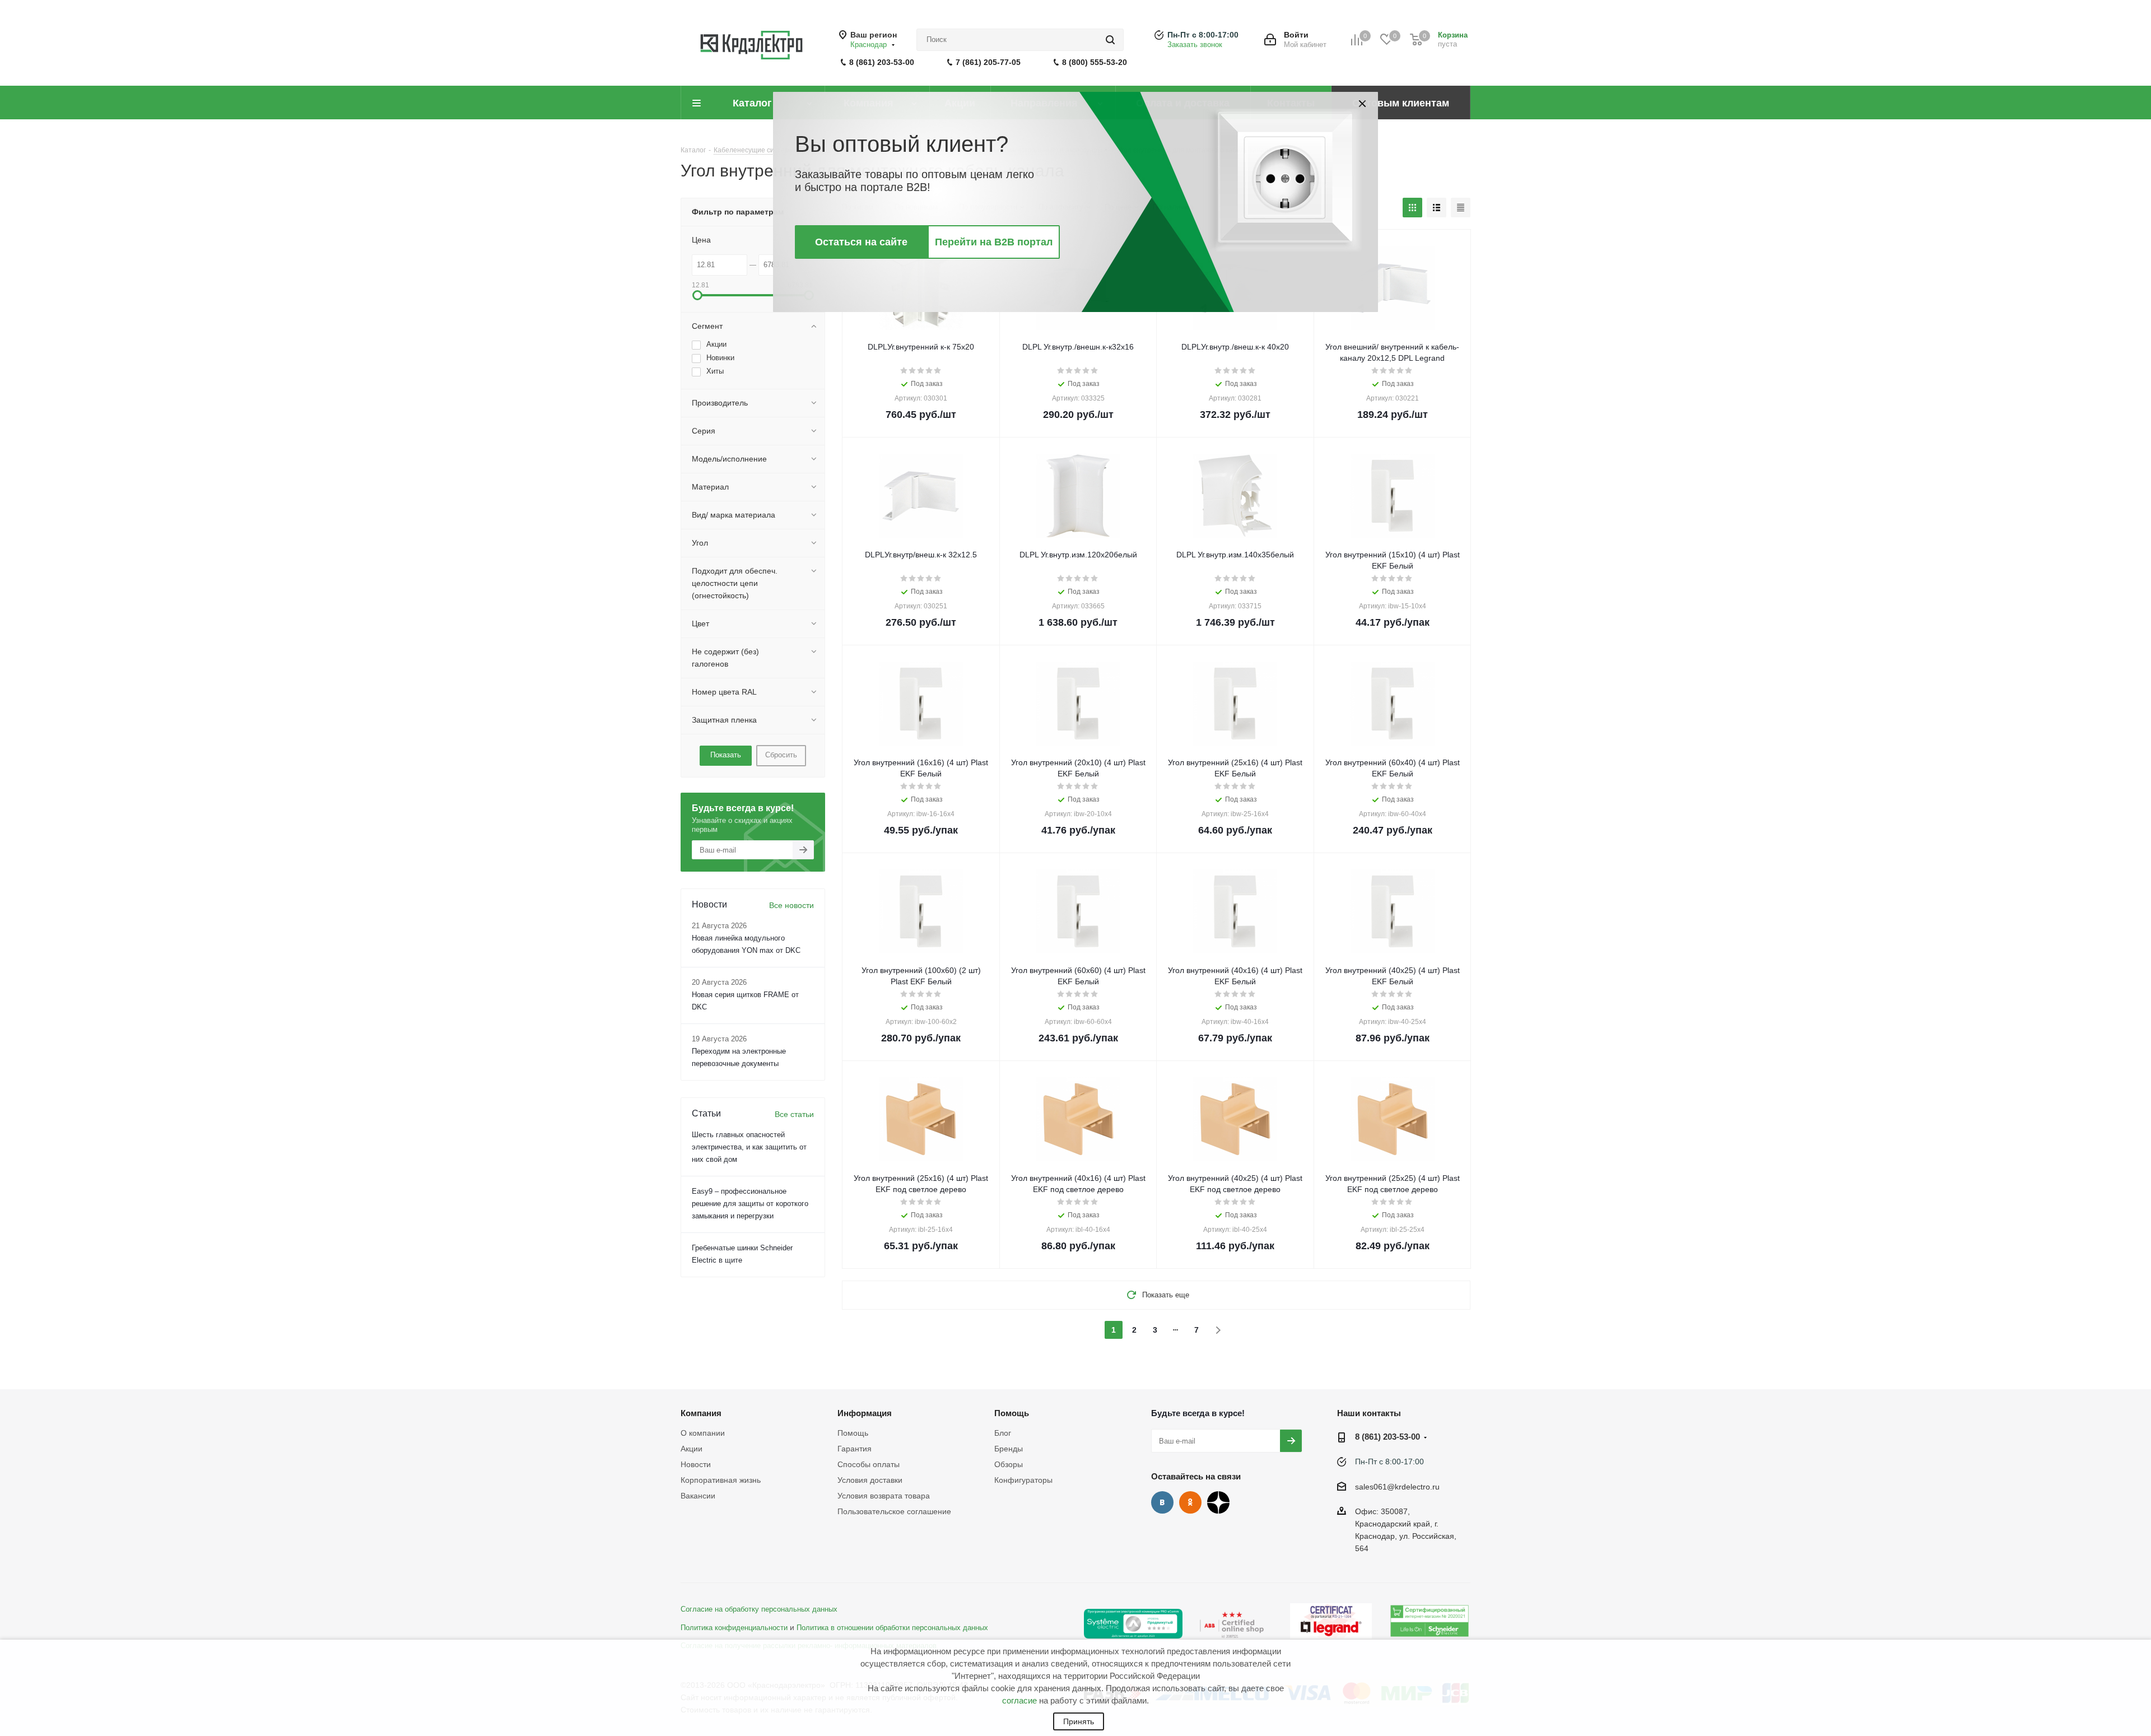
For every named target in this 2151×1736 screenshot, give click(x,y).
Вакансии (698, 1496)
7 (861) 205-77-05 (988, 62)
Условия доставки (870, 1480)
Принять (1079, 1721)
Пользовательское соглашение (894, 1511)
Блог (1003, 1433)
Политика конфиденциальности (734, 1628)
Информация (865, 1413)
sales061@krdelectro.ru (1397, 1487)
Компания (701, 1413)
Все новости (792, 905)
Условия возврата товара (884, 1496)
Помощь (853, 1433)
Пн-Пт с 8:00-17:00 (1203, 35)
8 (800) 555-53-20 (1095, 62)
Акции (692, 1449)
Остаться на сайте (861, 242)
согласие (1019, 1700)
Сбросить (781, 755)
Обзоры (1009, 1464)
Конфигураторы (1023, 1480)
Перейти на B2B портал (994, 242)
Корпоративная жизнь (721, 1480)
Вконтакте (1162, 1502)
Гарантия (855, 1449)
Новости (696, 1464)
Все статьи (794, 1114)
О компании (703, 1433)
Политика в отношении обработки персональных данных (892, 1628)
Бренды (1009, 1449)
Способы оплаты (869, 1464)
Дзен (1218, 1502)
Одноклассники (1190, 1502)
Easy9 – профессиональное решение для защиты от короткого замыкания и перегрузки (750, 1204)
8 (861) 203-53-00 (882, 62)
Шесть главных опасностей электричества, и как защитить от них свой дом (749, 1147)
